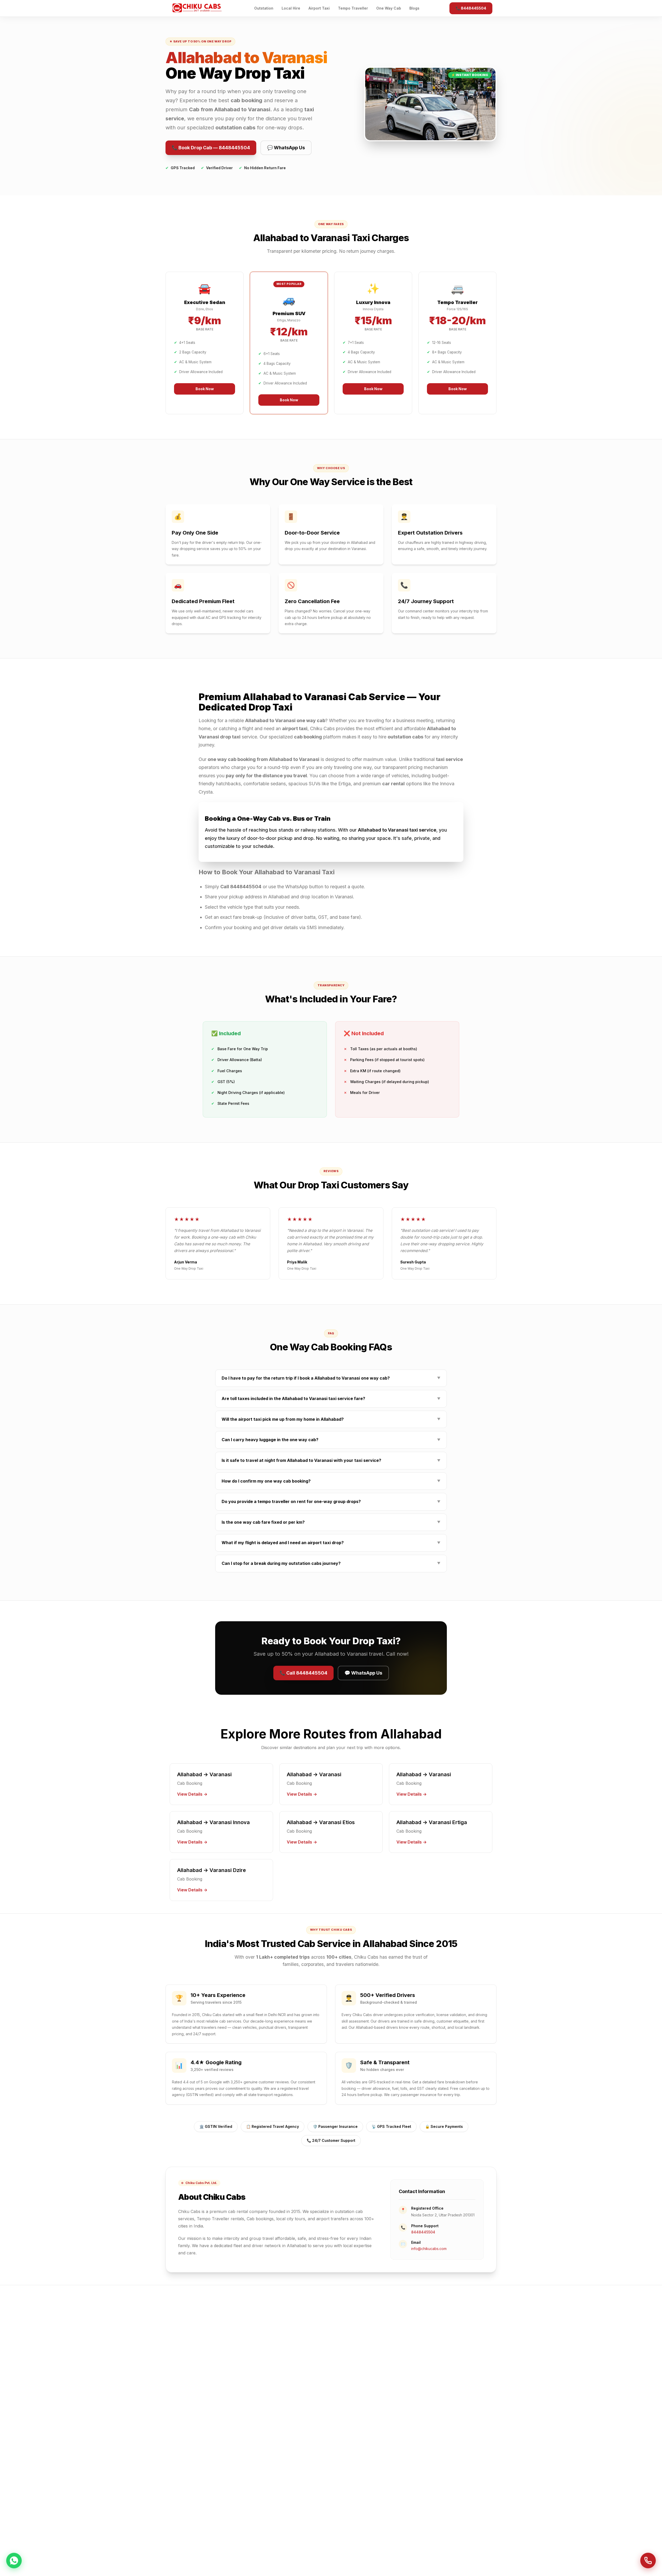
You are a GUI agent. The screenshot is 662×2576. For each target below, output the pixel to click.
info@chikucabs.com (429, 2249)
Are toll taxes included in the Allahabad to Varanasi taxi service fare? (331, 1398)
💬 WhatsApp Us (286, 148)
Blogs (414, 8)
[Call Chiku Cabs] (648, 2561)
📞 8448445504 (471, 8)
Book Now (205, 389)
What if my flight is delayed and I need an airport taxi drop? (331, 1543)
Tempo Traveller (353, 8)
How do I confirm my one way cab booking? (331, 1481)
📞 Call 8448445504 (303, 1673)
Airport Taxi (319, 8)
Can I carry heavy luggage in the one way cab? (331, 1440)
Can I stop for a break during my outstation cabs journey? (331, 1563)
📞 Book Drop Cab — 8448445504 (211, 148)
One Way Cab (389, 8)
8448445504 (423, 2232)
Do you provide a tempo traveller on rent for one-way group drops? (331, 1501)
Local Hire (291, 8)
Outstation (264, 8)
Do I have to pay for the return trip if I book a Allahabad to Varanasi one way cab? (331, 1378)
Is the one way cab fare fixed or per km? (331, 1522)
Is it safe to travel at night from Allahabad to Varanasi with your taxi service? (331, 1460)
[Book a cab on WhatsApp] (14, 2560)
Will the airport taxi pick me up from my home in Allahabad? (331, 1419)
